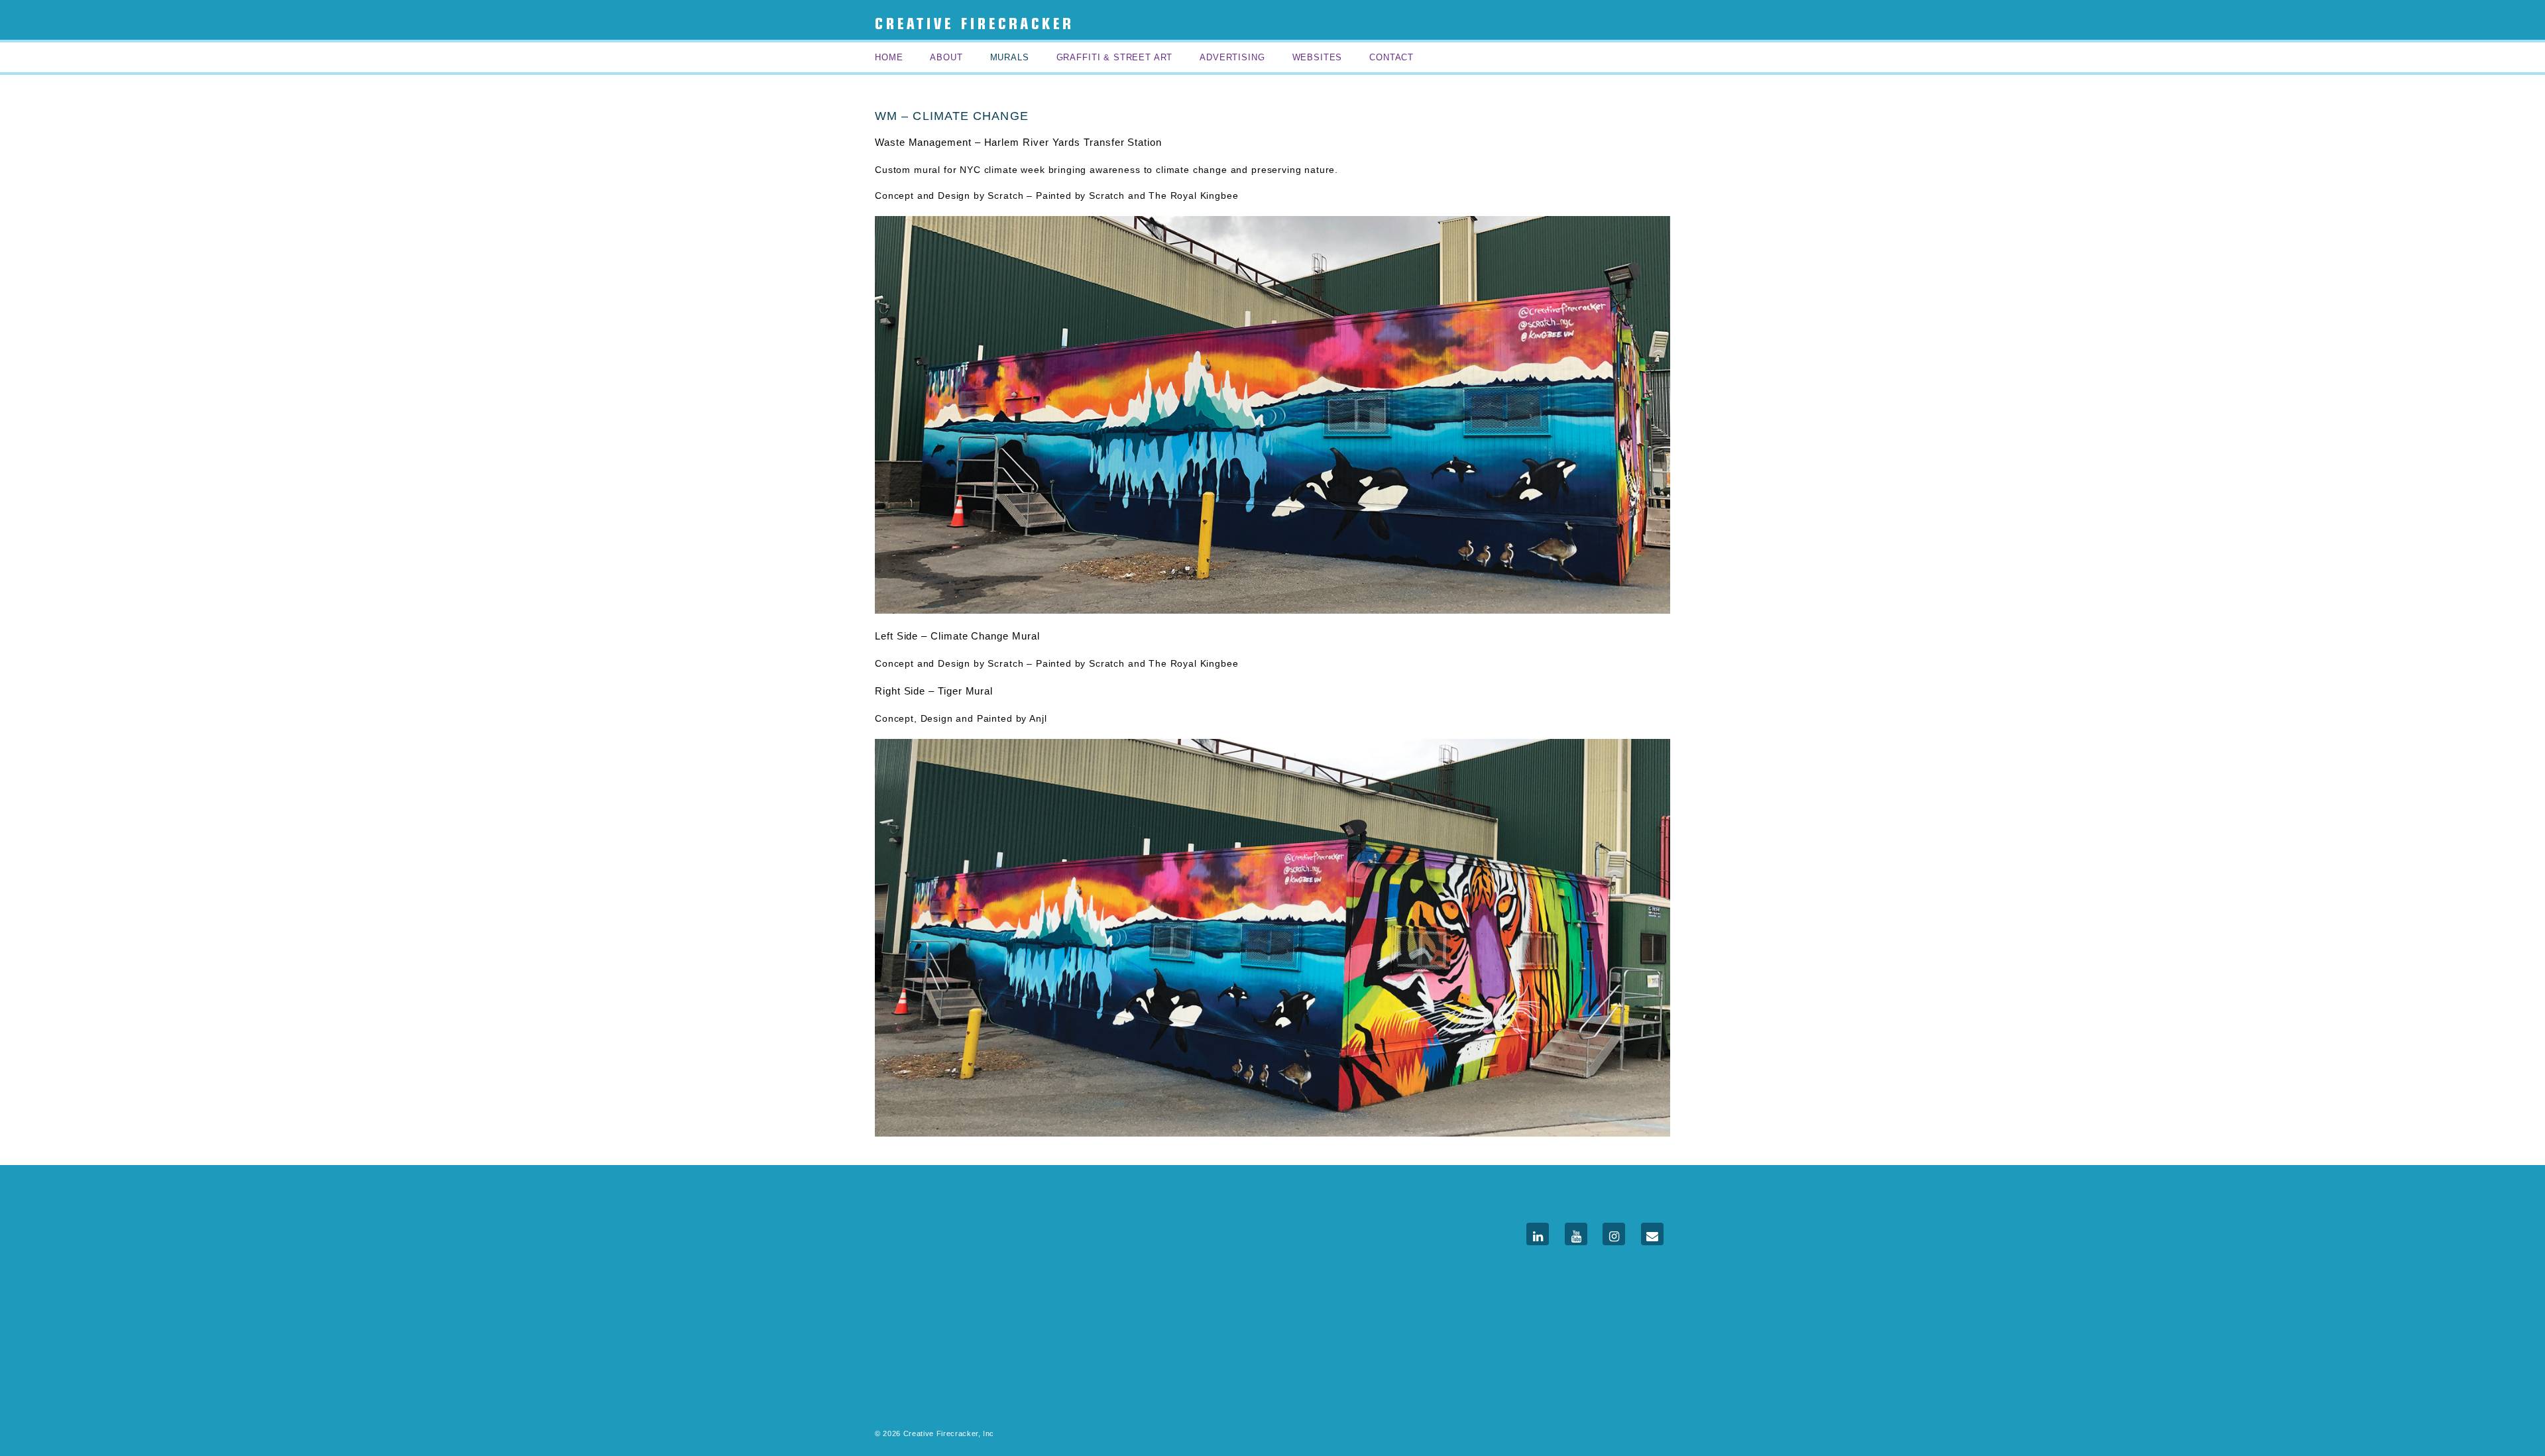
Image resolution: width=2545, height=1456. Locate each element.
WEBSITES (1318, 57)
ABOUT (946, 57)
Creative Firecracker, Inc (947, 1433)
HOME (889, 57)
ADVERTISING (1232, 57)
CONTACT (1391, 57)
